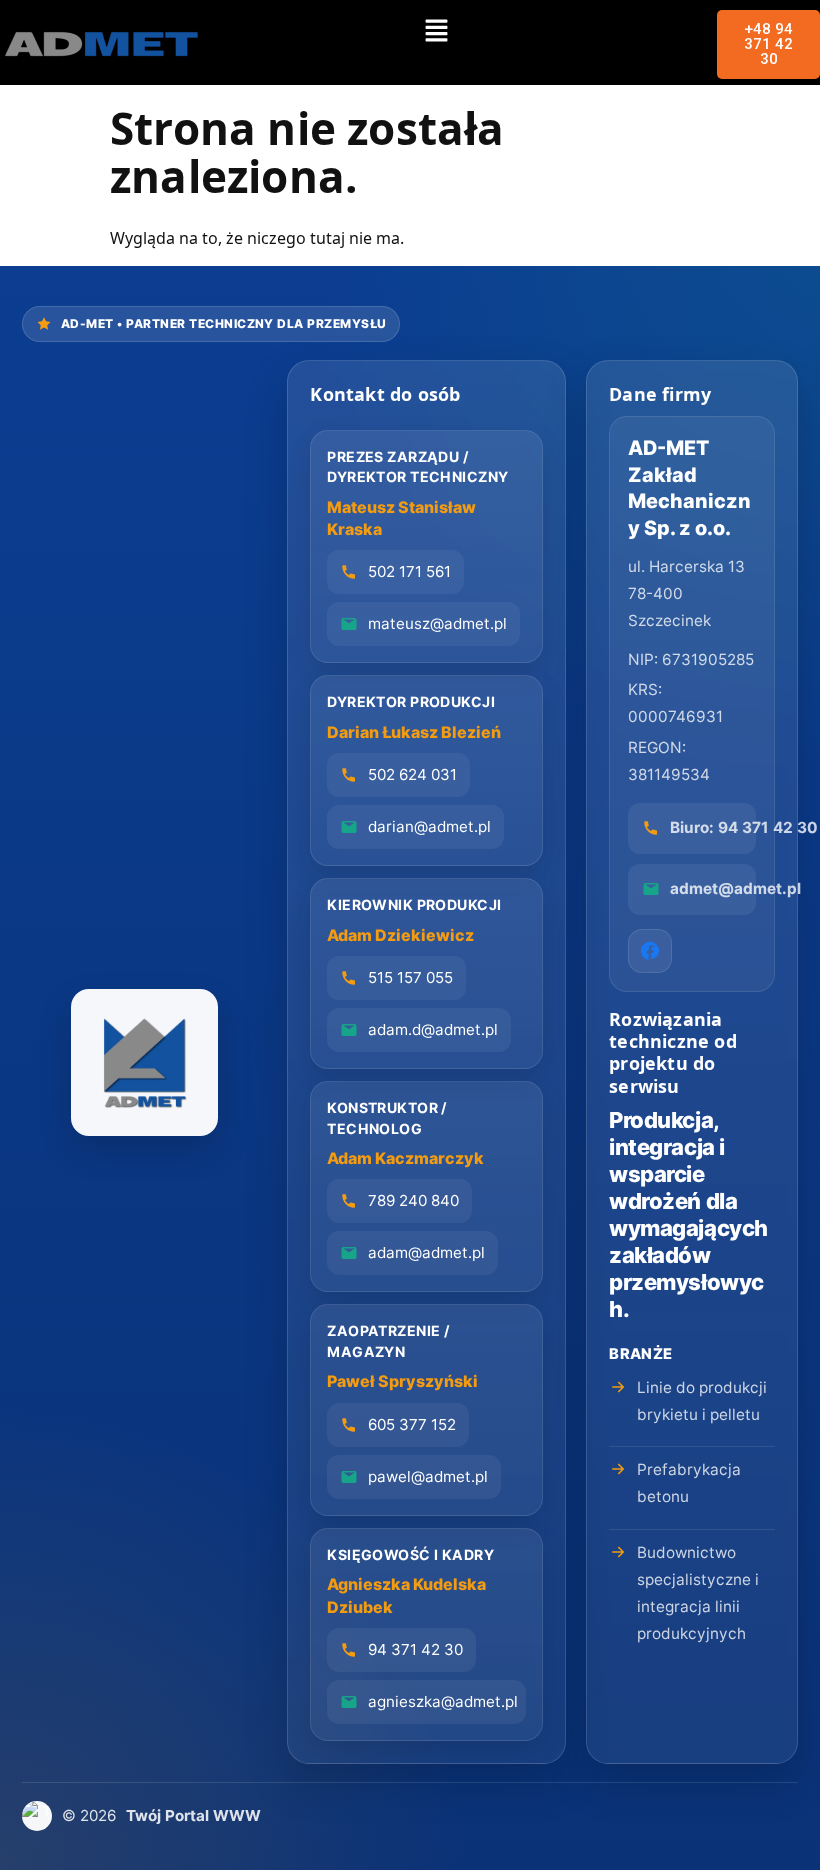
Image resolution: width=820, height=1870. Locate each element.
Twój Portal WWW (193, 1815)
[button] (436, 31)
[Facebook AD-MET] (650, 951)
